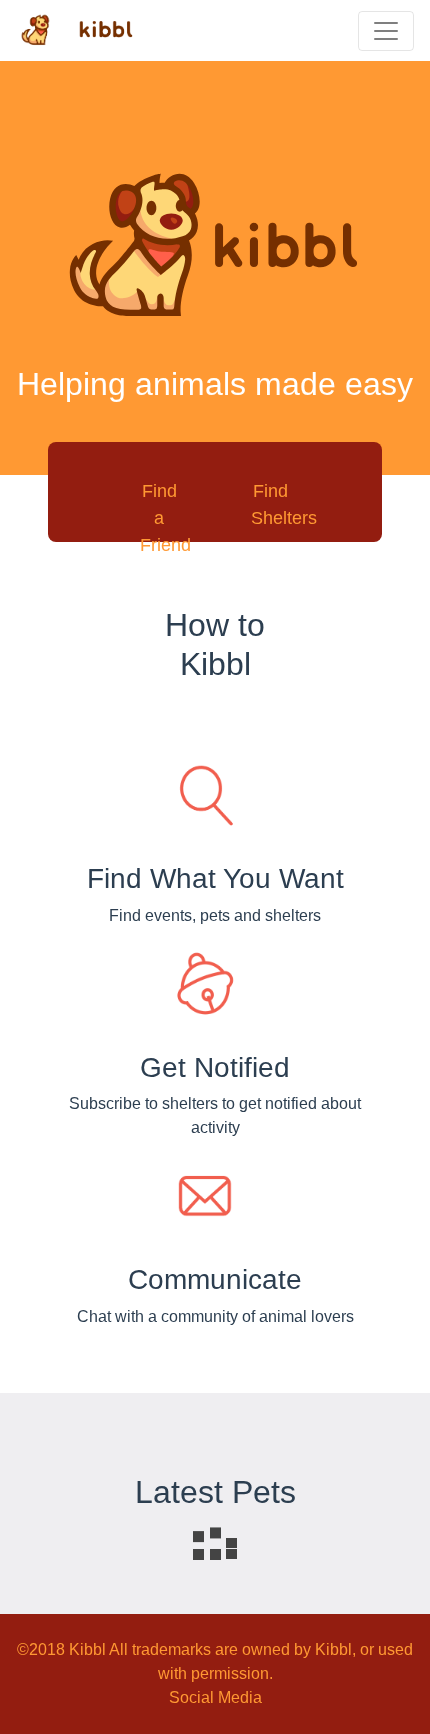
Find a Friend (165, 518)
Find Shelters (284, 504)
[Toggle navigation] (386, 31)
